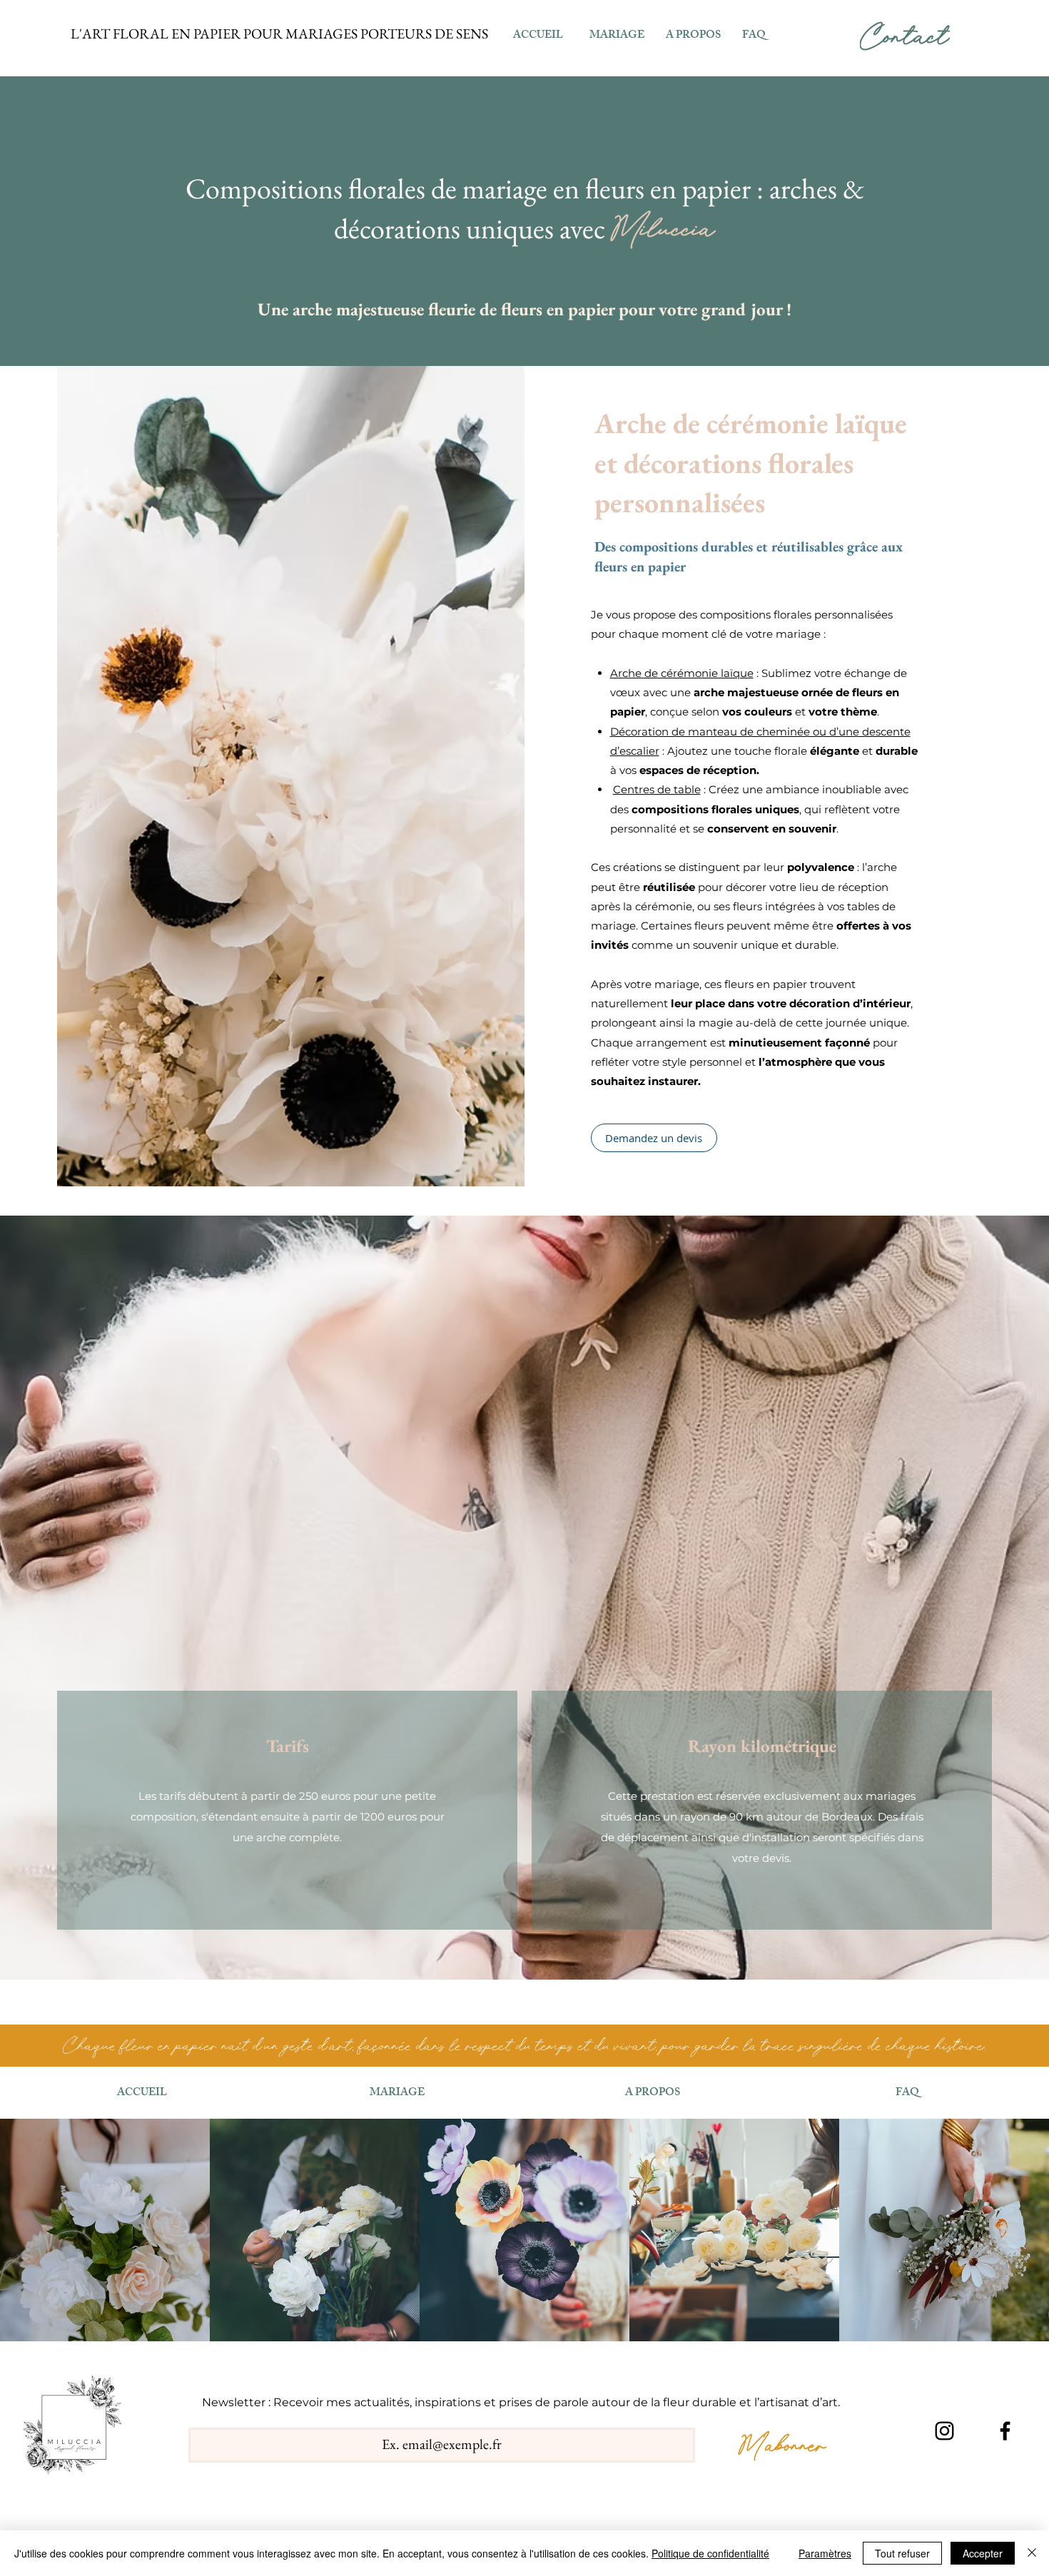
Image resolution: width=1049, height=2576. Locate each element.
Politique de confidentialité (710, 2553)
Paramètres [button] (825, 2553)
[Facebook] (1005, 2431)
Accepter (983, 2553)
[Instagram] (944, 2431)
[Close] (1032, 2553)
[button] (693, 36)
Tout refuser (902, 2553)
